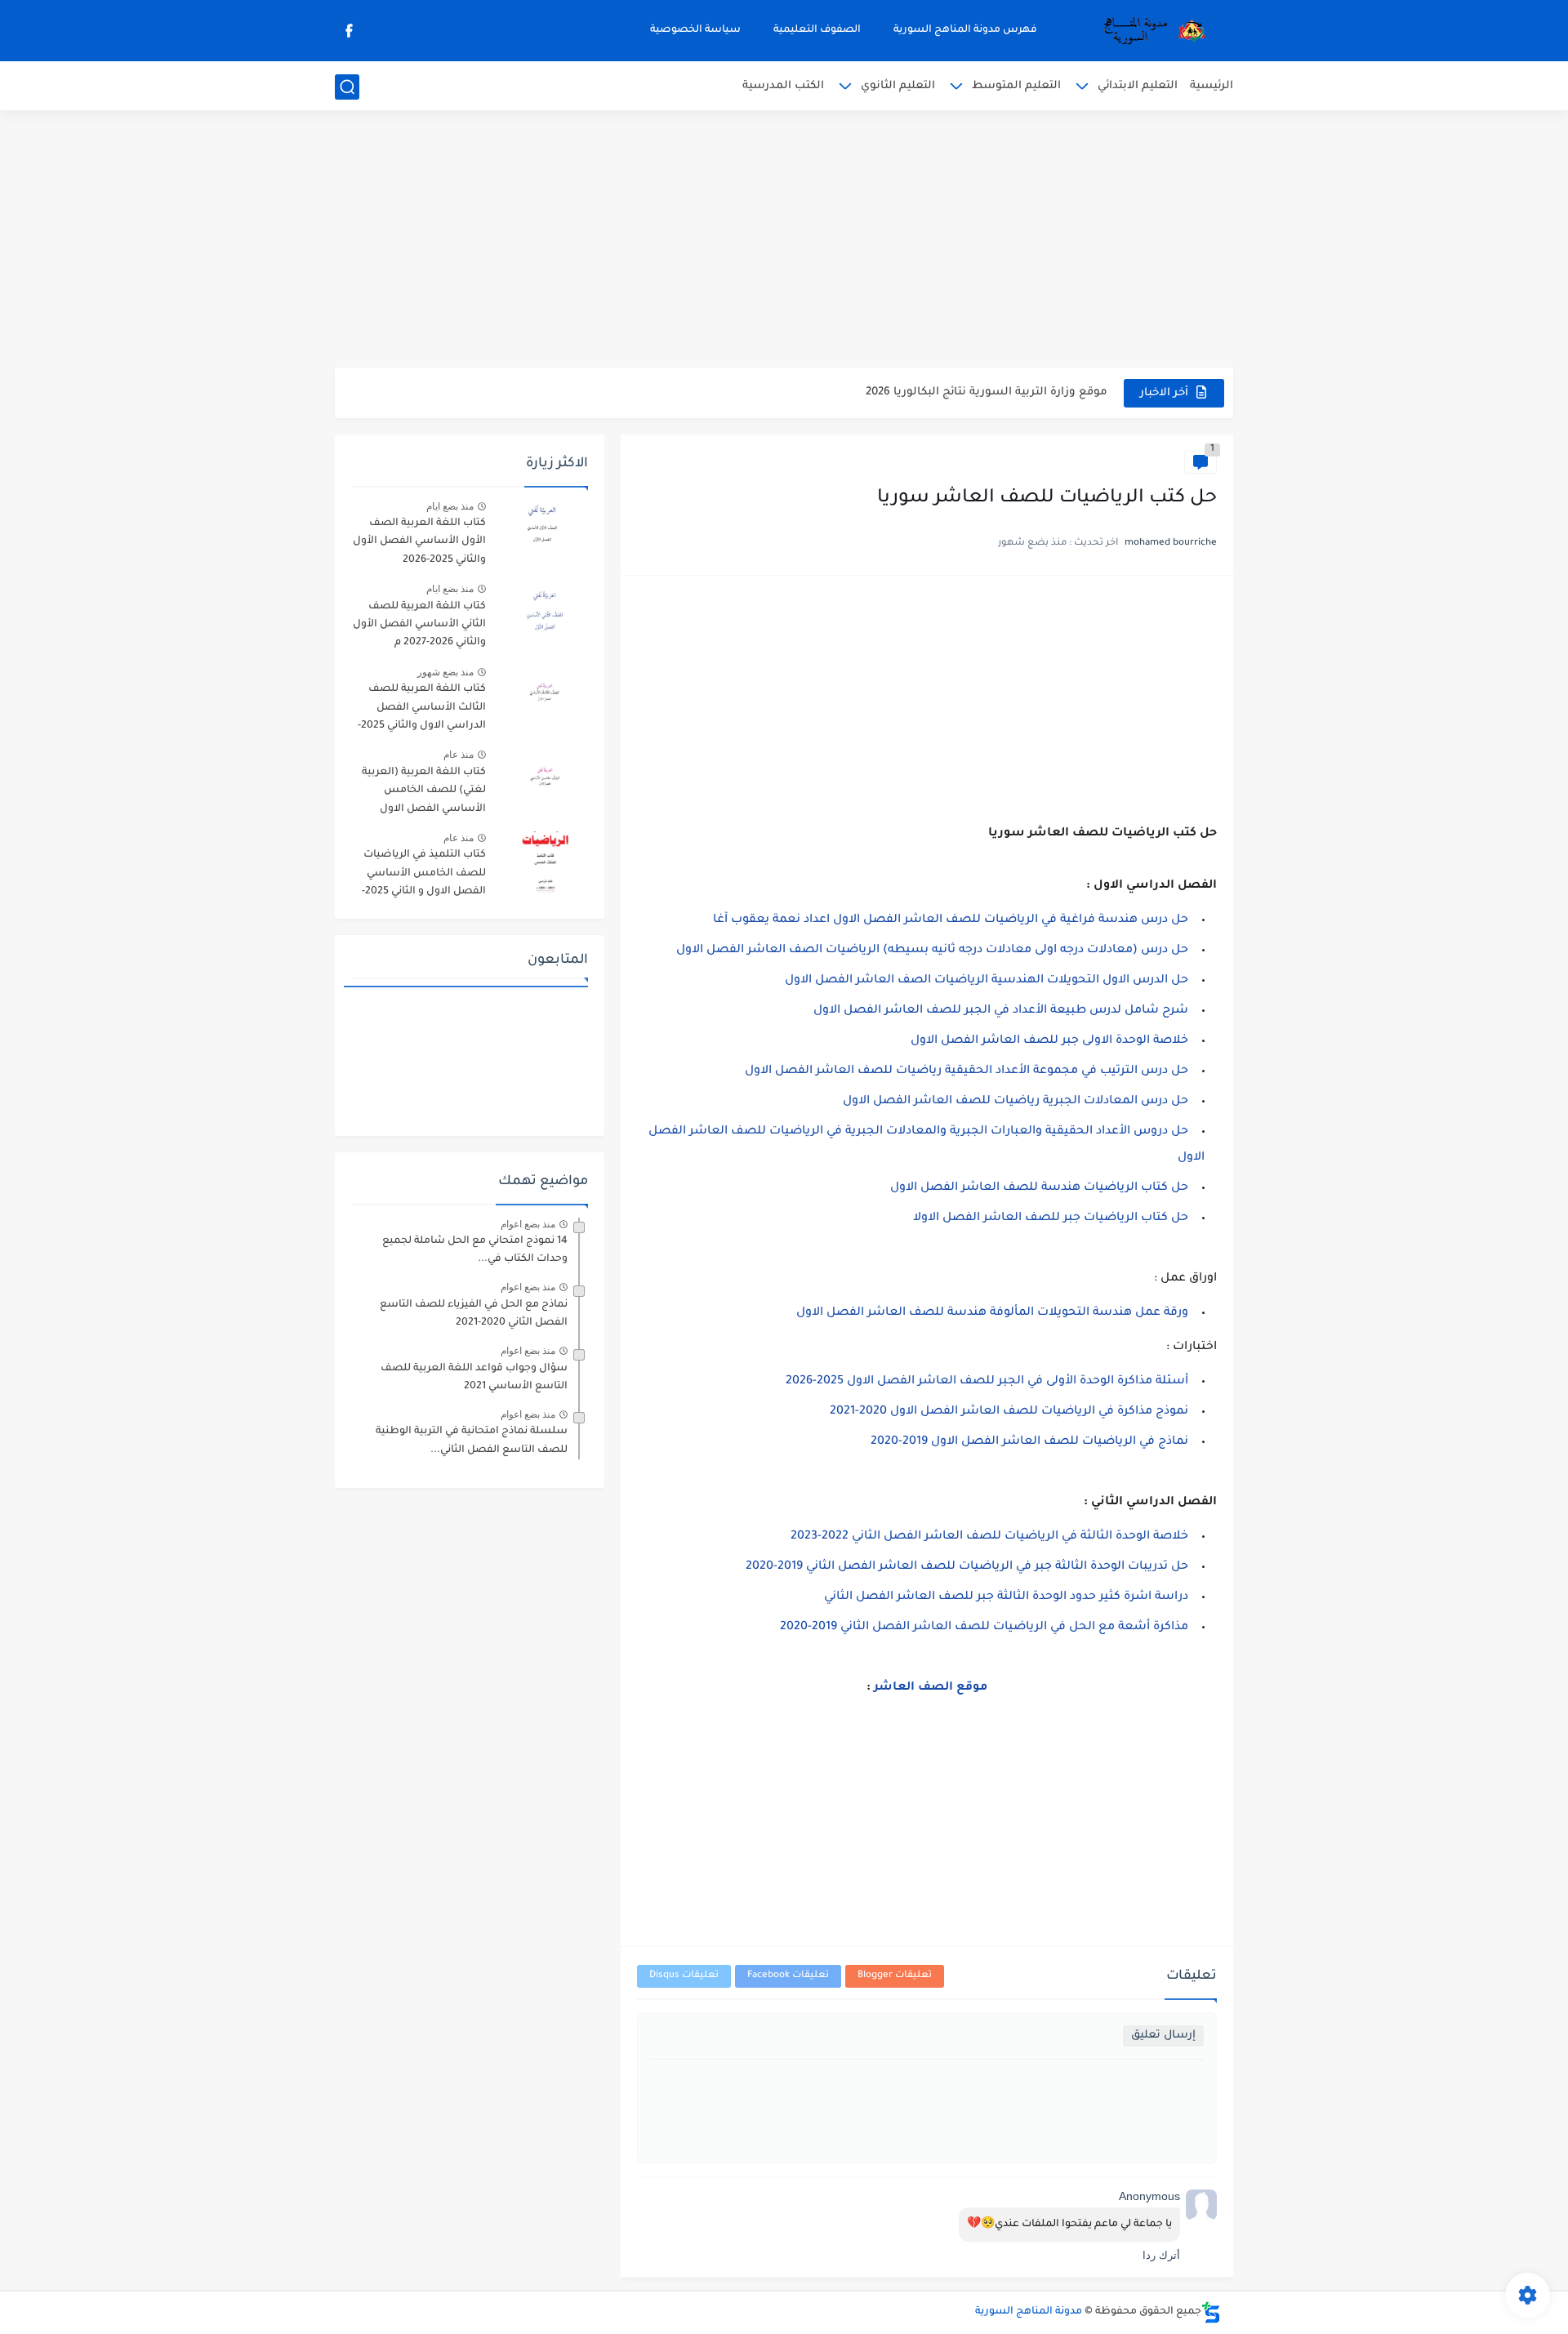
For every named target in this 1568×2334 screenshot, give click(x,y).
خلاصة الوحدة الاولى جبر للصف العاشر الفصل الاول (1049, 1041)
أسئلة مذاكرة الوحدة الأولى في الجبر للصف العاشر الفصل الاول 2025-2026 (987, 1382)
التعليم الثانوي (898, 86)
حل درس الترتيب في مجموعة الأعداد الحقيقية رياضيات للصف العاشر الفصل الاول (967, 1071)
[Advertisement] (784, 241)
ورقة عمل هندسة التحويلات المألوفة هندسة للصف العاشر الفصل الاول (992, 1313)
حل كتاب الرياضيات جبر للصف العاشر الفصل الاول (1051, 1218)
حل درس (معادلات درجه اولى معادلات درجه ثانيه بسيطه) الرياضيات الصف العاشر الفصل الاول (932, 951)
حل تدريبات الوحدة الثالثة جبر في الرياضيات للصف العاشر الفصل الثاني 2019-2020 (967, 1567)
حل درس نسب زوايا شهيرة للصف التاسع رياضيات (976, 392)
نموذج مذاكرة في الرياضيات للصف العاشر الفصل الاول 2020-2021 (1009, 1412)
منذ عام (459, 755)
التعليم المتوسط (1016, 86)
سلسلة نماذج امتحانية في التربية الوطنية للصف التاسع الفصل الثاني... (472, 1441)
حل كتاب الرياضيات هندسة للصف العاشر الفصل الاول (1039, 1188)
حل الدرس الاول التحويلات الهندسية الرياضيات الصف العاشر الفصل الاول (987, 981)
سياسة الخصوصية (695, 30)
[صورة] (543, 530)
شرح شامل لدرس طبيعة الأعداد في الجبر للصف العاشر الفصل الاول (1001, 1011)
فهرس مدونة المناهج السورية (965, 30)
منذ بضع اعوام (528, 1224)
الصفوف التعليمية (817, 30)
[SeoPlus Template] (1211, 2312)
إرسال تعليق (1163, 2036)
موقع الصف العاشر (931, 1688)
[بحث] (347, 87)
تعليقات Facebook (788, 1976)
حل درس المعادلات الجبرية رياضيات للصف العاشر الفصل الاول (1016, 1102)
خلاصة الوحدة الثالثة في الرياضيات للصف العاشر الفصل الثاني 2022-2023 (989, 1537)
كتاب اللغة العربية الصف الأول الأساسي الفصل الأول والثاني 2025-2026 (419, 542)
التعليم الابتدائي (1138, 86)
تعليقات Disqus (684, 1976)
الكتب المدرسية (783, 86)
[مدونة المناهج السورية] (1151, 31)
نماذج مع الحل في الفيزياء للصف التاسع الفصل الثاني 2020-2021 (474, 1314)
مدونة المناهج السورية (1029, 2312)
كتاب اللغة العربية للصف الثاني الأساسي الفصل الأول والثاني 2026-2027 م (419, 625)
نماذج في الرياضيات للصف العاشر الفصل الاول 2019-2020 (1029, 1442)
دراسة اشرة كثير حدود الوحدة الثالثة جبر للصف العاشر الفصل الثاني (1006, 1597)
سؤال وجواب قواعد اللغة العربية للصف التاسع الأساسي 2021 (474, 1378)
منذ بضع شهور (445, 672)
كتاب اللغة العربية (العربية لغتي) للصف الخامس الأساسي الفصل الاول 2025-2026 (424, 793)
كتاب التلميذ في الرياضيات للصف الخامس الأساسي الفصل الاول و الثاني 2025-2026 (424, 876)
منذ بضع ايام (450, 506)
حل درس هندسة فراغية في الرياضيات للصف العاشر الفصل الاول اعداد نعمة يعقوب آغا (951, 920)
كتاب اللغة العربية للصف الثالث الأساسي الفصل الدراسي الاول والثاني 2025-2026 (422, 710)
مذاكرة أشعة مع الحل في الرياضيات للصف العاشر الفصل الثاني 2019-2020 (984, 1628)
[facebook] (349, 31)
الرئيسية (1212, 86)
